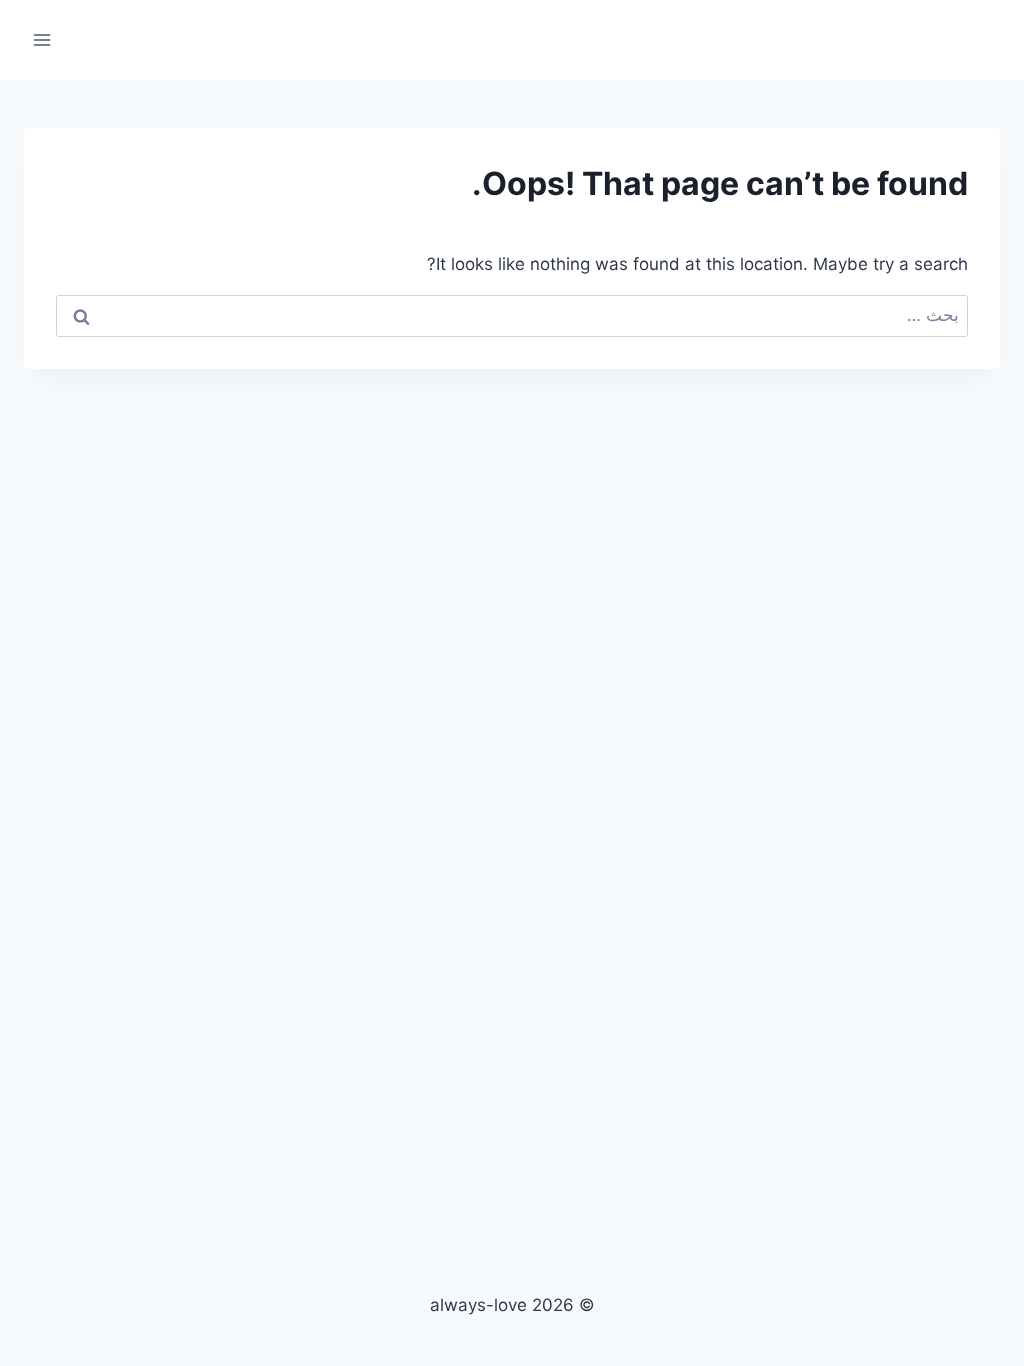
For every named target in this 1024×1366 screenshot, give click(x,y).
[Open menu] (42, 39)
